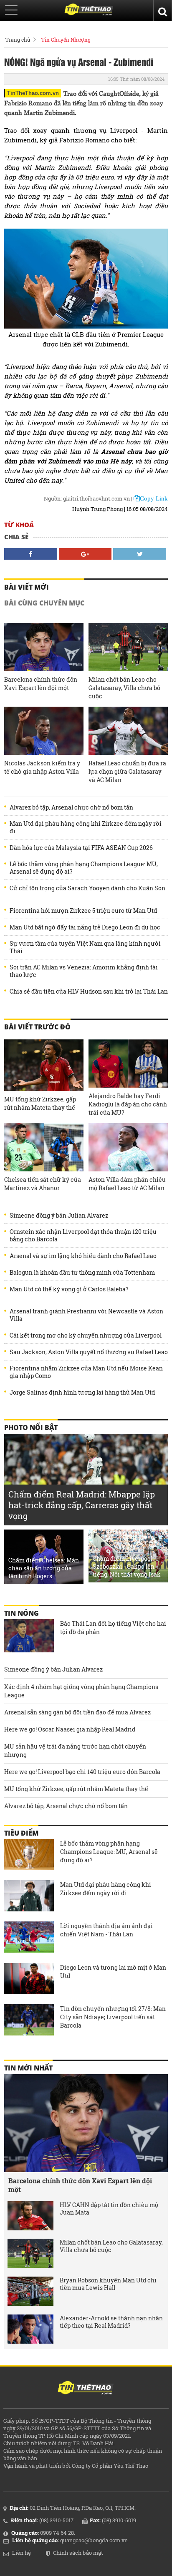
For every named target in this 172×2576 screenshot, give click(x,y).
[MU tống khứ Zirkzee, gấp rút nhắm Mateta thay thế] (44, 1065)
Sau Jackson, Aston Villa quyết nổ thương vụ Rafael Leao (89, 1352)
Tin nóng (21, 1613)
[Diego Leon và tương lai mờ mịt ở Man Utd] (29, 1980)
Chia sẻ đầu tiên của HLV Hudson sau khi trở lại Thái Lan (89, 992)
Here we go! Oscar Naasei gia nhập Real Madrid (70, 1729)
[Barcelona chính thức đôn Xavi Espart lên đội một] (44, 647)
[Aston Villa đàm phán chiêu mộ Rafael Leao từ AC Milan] (128, 1147)
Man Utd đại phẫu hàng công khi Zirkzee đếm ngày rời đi (86, 827)
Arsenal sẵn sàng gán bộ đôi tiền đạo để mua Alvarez (77, 1712)
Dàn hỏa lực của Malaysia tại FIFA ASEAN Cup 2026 (81, 848)
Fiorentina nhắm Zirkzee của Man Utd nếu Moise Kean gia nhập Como (86, 1372)
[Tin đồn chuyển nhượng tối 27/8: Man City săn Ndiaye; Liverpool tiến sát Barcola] (29, 2021)
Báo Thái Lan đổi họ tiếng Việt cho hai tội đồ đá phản (113, 1628)
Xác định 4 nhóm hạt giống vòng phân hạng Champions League (81, 1691)
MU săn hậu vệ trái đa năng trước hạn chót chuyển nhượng (75, 1750)
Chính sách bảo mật (78, 2553)
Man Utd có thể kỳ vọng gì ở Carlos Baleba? (69, 1289)
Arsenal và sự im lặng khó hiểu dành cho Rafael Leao (83, 1256)
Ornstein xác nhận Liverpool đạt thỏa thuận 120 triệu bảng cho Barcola (83, 1236)
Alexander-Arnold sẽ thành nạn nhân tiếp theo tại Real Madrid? (111, 2322)
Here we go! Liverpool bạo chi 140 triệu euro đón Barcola (82, 1772)
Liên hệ (21, 2553)
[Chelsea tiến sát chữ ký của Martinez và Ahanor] (44, 1147)
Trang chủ (18, 40)
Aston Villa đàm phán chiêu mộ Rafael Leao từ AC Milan (127, 1184)
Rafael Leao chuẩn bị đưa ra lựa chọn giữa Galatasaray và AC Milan (127, 771)
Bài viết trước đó (37, 1027)
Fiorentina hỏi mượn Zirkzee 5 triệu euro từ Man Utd (83, 911)
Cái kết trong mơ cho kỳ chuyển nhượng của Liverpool (86, 1335)
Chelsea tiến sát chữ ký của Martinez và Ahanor (43, 1184)
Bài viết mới (27, 587)
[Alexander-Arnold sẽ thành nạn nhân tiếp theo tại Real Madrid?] (30, 2329)
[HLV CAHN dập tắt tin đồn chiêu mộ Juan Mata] (30, 2216)
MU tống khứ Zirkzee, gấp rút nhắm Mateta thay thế (40, 1103)
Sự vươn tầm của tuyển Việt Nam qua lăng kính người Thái (85, 947)
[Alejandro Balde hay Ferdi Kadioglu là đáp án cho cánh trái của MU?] (128, 1064)
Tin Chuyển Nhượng (66, 40)
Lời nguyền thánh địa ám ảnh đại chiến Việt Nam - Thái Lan (106, 1930)
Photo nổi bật (31, 1428)
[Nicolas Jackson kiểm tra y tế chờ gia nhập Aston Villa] (44, 731)
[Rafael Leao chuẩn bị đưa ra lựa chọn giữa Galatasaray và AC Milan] (128, 731)
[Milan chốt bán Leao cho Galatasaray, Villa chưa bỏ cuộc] (128, 647)
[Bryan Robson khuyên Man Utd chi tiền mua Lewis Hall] (30, 2291)
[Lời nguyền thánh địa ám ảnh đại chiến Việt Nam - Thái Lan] (29, 1938)
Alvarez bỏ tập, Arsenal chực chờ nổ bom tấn (71, 807)
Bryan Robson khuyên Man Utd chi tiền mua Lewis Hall (108, 2284)
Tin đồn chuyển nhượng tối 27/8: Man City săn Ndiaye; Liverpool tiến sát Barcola (113, 2017)
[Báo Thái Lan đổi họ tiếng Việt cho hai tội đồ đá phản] (29, 1636)
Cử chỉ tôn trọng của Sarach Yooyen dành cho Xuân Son (87, 888)
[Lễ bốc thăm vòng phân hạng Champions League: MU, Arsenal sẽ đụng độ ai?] (29, 1856)
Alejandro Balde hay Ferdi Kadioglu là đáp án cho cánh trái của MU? (128, 1104)
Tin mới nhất (28, 2068)
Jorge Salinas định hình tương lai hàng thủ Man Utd (82, 1393)
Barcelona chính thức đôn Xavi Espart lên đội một (41, 684)
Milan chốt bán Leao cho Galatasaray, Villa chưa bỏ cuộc (124, 688)
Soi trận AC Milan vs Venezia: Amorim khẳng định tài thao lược (84, 971)
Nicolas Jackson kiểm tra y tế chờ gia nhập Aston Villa (42, 767)
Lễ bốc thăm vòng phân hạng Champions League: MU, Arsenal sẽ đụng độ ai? (84, 868)
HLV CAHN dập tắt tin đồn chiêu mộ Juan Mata (109, 2209)
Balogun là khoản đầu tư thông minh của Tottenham (82, 1273)
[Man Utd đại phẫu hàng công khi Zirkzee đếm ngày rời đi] (29, 1897)
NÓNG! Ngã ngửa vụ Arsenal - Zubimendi (79, 62)
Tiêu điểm (21, 1833)
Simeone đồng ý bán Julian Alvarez (59, 1216)
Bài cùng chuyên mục (44, 603)
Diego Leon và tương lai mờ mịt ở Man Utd (113, 1972)
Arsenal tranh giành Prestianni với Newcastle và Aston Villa (86, 1315)
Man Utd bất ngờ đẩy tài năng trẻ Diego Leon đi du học (85, 927)
